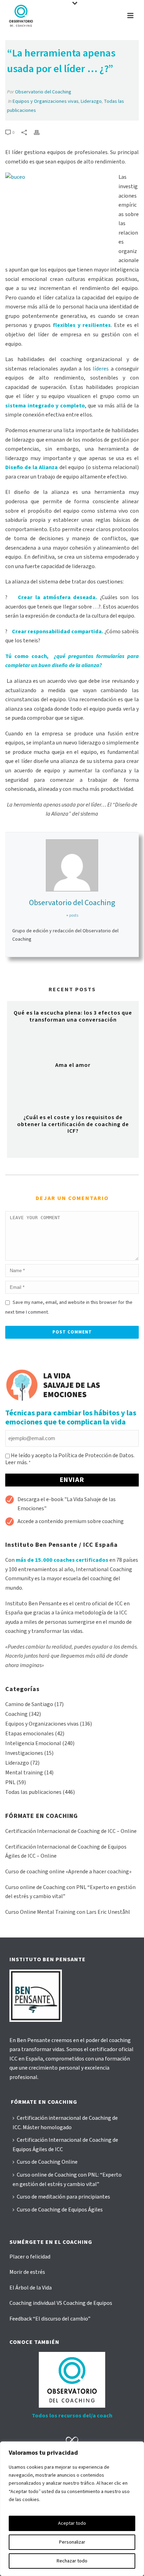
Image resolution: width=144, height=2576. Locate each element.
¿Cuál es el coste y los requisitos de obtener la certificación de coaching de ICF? (73, 1124)
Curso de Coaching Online (47, 2162)
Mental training (24, 1773)
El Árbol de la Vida (31, 2288)
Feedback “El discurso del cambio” (50, 2319)
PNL (10, 1782)
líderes (101, 369)
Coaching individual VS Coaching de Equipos (61, 2303)
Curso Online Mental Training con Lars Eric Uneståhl (68, 1912)
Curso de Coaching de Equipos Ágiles (60, 2210)
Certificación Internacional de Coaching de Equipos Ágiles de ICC (65, 2145)
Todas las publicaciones (33, 1792)
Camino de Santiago (29, 1704)
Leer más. (17, 1462)
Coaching (16, 1714)
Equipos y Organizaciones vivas (46, 101)
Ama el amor (73, 1065)
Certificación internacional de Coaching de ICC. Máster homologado (65, 2123)
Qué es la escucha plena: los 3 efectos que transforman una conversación (73, 1016)
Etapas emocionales (30, 1734)
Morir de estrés (27, 2272)
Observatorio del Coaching (43, 92)
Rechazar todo (72, 2561)
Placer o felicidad (30, 2257)
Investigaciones (24, 1753)
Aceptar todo (72, 2523)
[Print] (40, 132)
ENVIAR (72, 1480)
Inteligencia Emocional (33, 1743)
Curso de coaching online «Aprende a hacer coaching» (68, 1872)
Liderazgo (91, 101)
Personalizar (72, 2542)
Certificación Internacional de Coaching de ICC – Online (71, 1831)
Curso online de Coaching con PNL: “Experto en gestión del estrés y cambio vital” (67, 2180)
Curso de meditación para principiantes (63, 2197)
